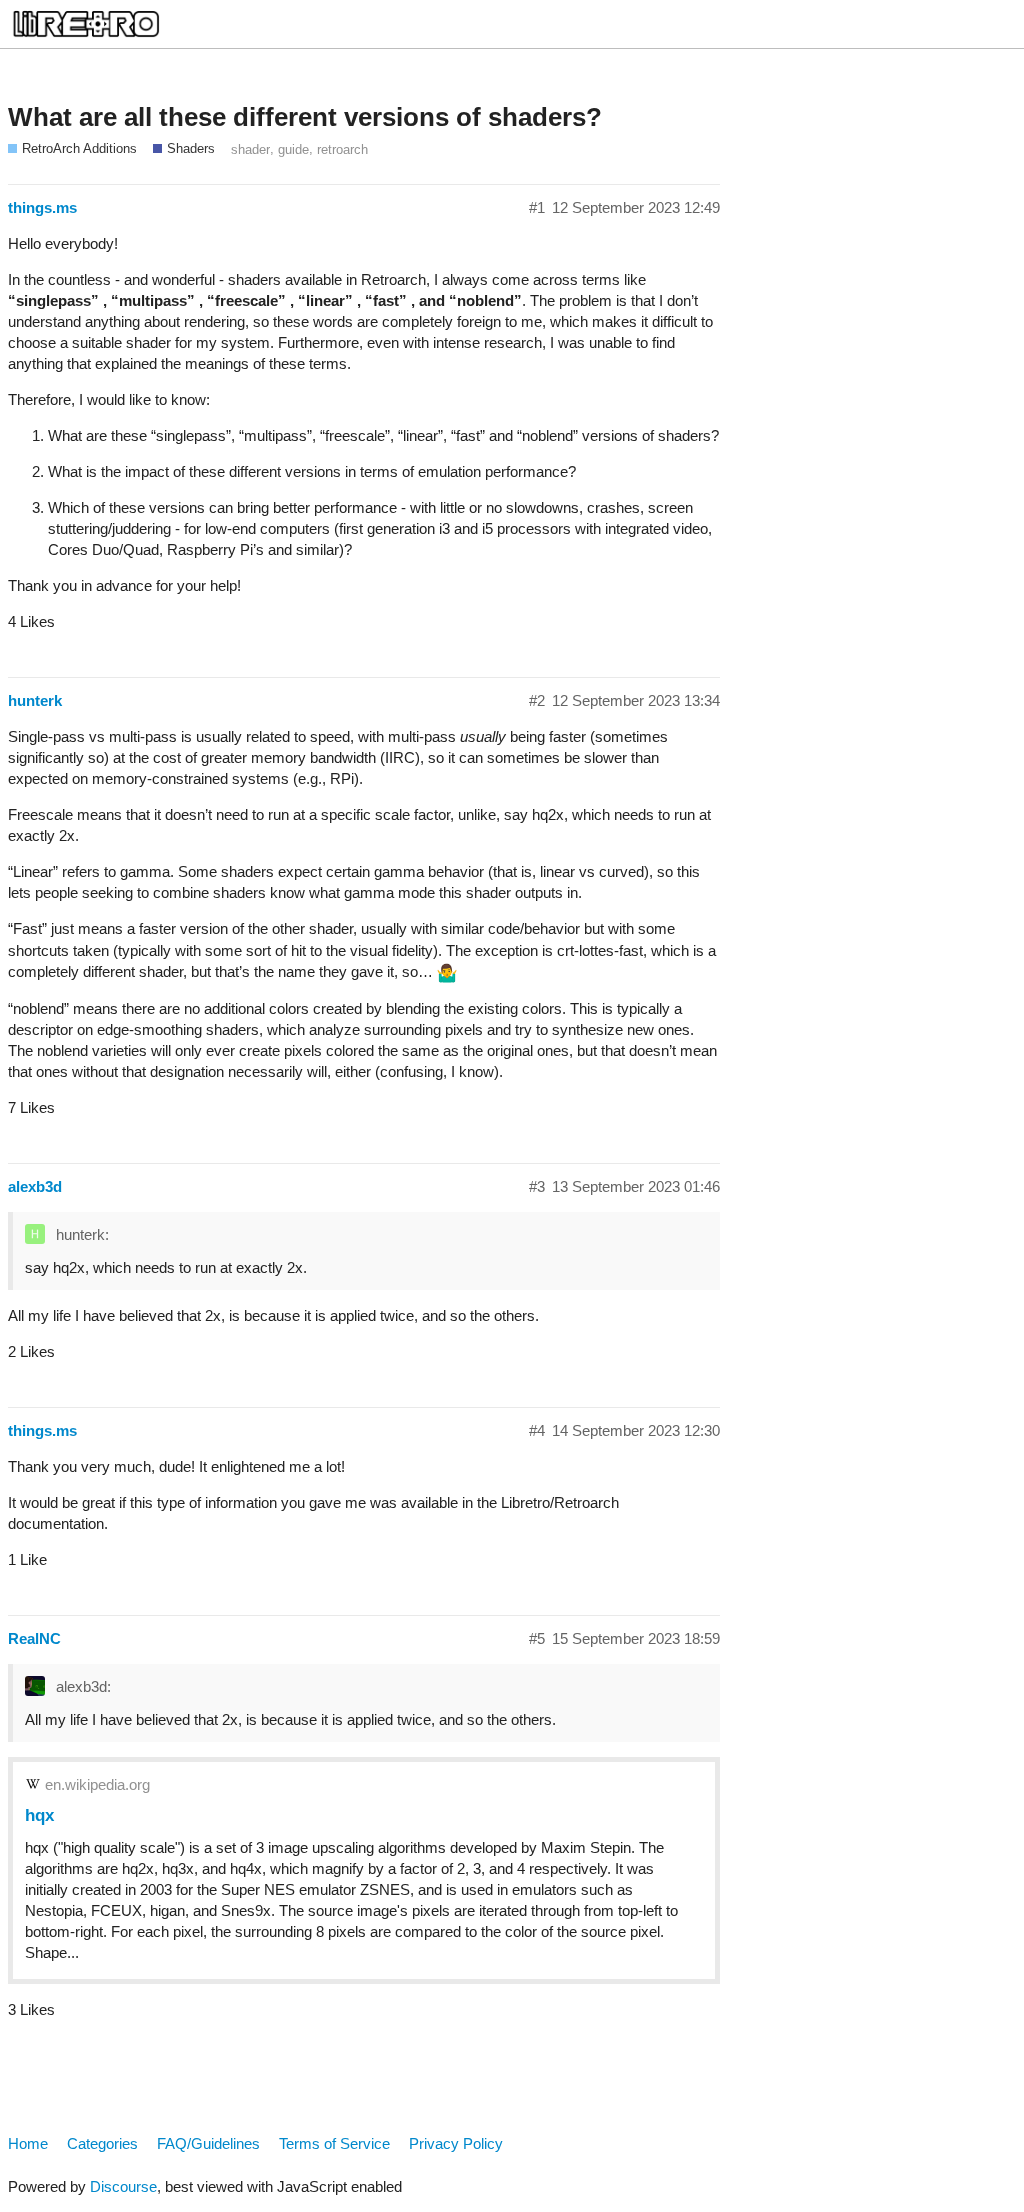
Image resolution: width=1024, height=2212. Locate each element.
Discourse (123, 2186)
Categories (102, 2143)
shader (250, 149)
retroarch (342, 149)
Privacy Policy (456, 2143)
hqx (39, 1815)
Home (28, 2143)
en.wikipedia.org (97, 1784)
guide (293, 149)
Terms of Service (334, 2143)
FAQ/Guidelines (208, 2143)
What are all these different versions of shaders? (305, 117)
